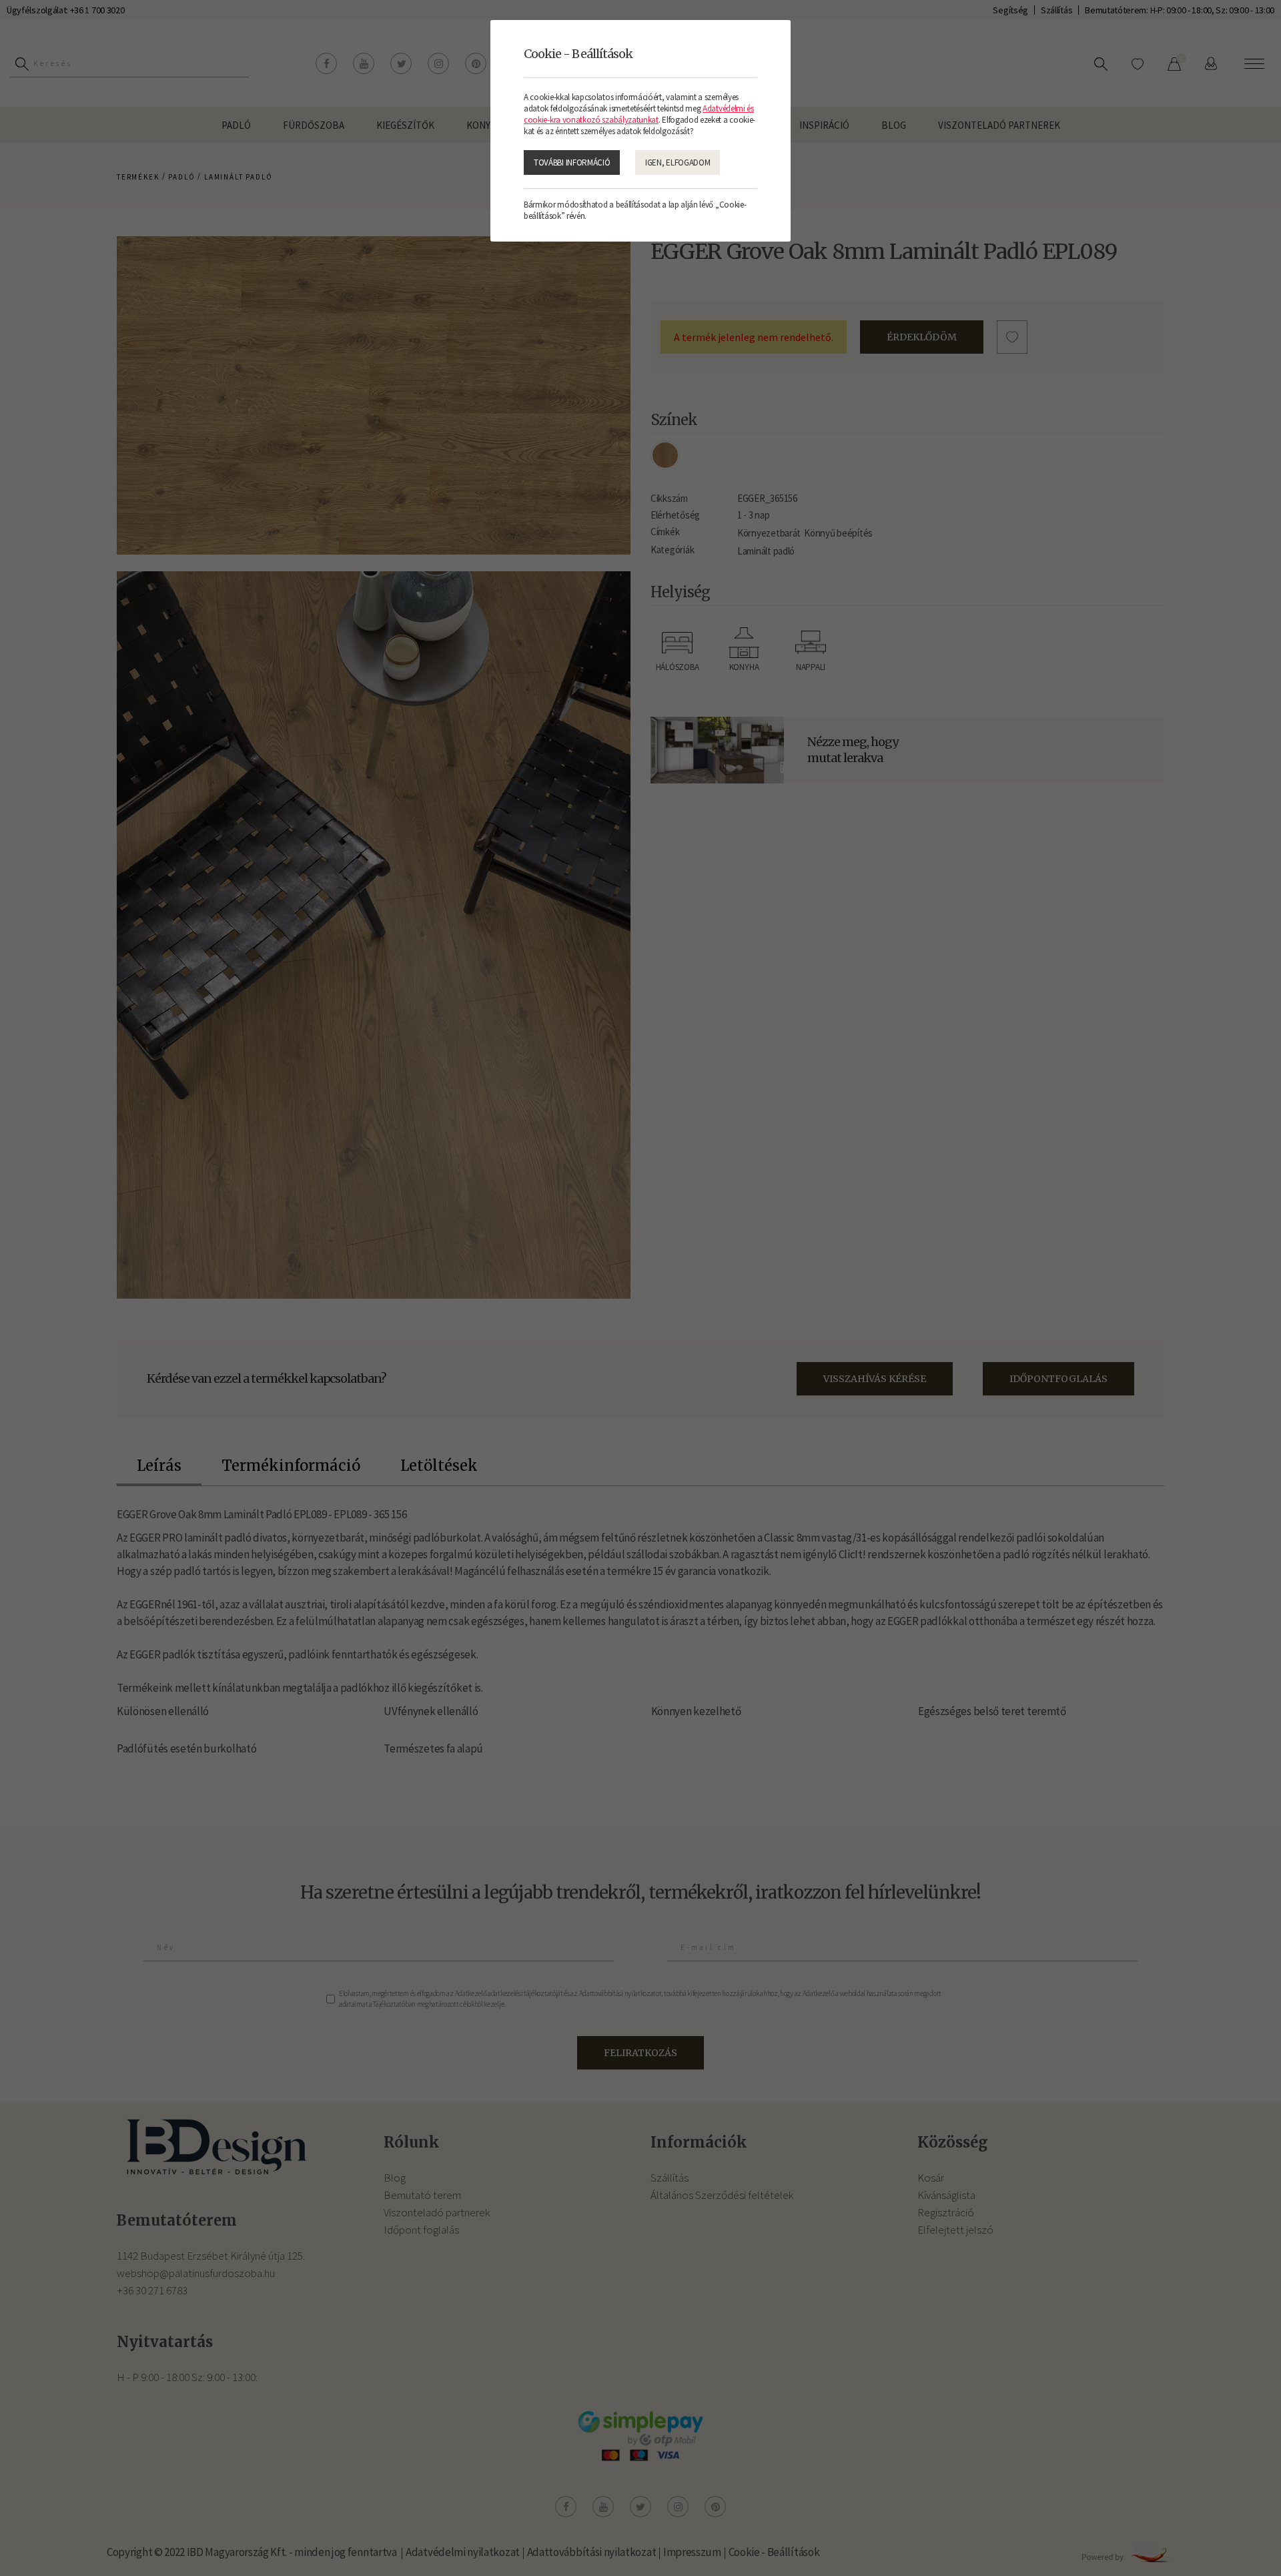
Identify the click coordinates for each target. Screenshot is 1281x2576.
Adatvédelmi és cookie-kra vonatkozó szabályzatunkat (639, 114)
